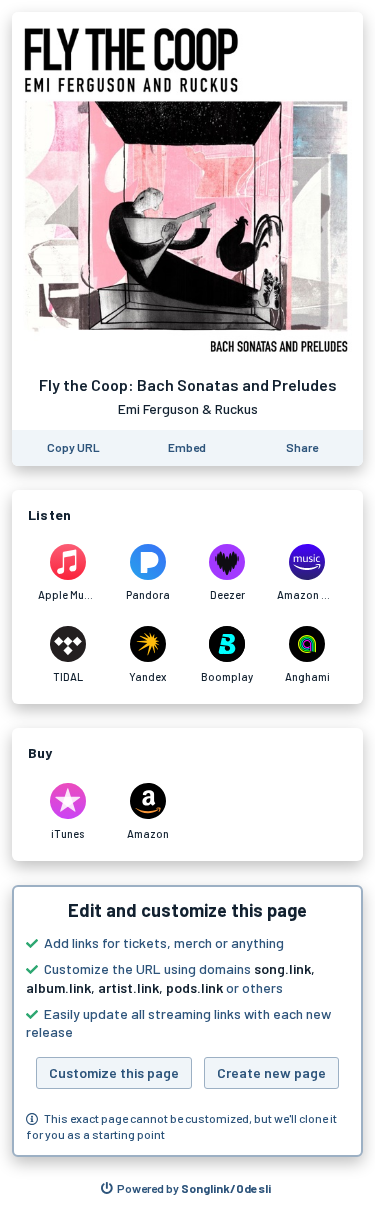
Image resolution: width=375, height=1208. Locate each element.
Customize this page (114, 1072)
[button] (187, 1021)
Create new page (271, 1072)
